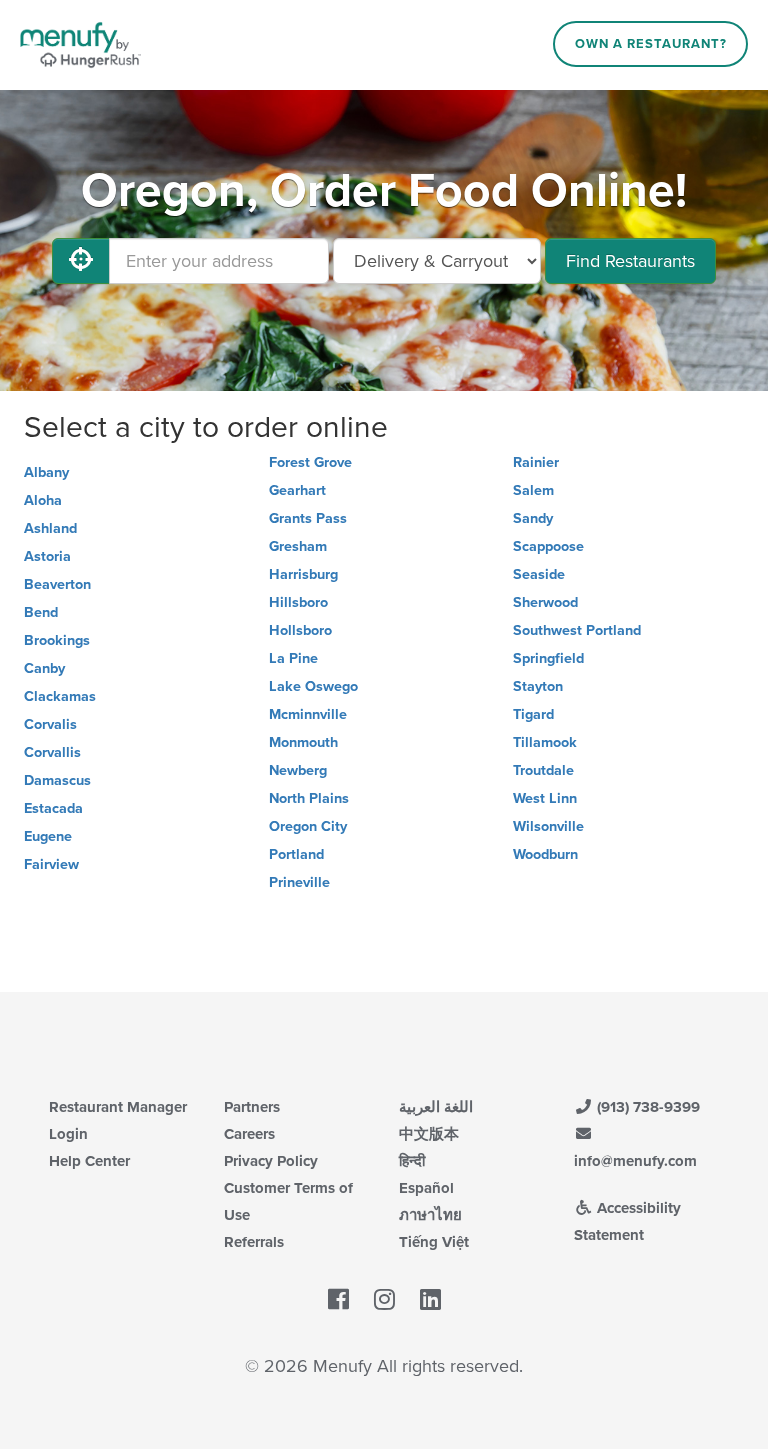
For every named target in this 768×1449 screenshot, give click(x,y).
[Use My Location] (81, 261)
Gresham (298, 546)
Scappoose (548, 546)
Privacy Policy (271, 1161)
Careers (249, 1134)
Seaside (539, 574)
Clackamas (60, 696)
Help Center (89, 1161)
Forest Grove (310, 462)
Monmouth (303, 742)
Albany (46, 472)
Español (426, 1188)
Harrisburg (303, 574)
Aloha (43, 500)
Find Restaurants (630, 261)
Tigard (533, 714)
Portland (296, 854)
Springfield (548, 658)
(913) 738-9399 (646, 1107)
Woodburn (545, 854)
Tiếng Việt (434, 1242)
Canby (44, 668)
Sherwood (545, 602)
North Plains (309, 798)
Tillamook (545, 742)
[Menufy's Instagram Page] (384, 1301)
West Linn (545, 798)
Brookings (57, 640)
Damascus (57, 780)
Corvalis (50, 724)
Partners (252, 1107)
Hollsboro (300, 630)
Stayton (538, 686)
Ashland (50, 528)
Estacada (53, 808)
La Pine (293, 658)
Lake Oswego (313, 686)
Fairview (51, 864)
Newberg (298, 770)
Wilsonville (548, 826)
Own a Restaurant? (651, 44)
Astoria (47, 556)
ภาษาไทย (430, 1215)
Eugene (48, 836)
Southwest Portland (577, 630)
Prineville (299, 882)
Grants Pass (308, 518)
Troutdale (543, 770)
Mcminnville (308, 714)
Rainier (536, 462)
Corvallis (52, 752)
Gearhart (297, 490)
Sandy (533, 518)
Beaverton (57, 584)
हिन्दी (412, 1161)
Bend (41, 612)
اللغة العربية (436, 1107)
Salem (533, 490)
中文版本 (429, 1134)
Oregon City (308, 826)
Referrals (254, 1242)
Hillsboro (298, 602)
